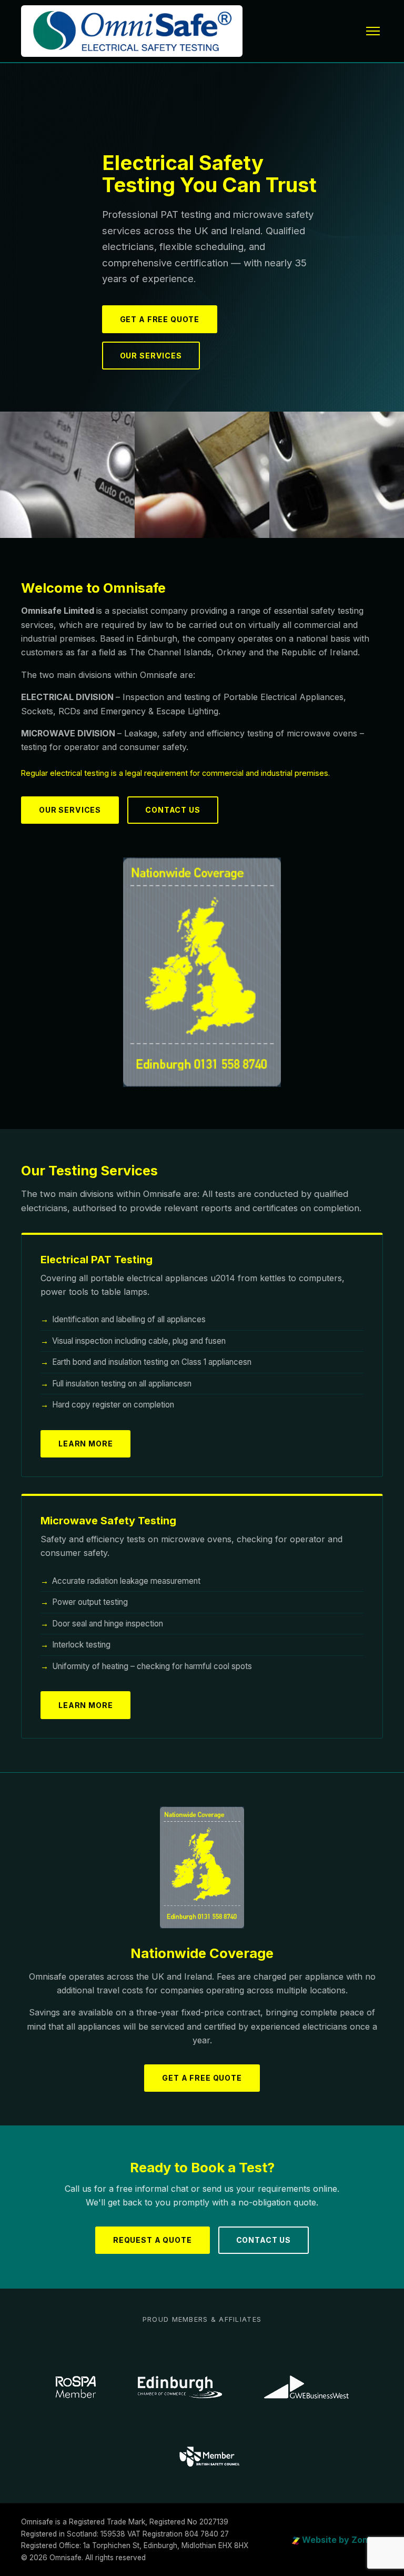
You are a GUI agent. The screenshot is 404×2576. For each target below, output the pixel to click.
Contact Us (173, 810)
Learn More (85, 1444)
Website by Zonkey (341, 2540)
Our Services (151, 356)
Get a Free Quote (160, 319)
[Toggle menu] (373, 31)
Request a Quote (153, 2240)
